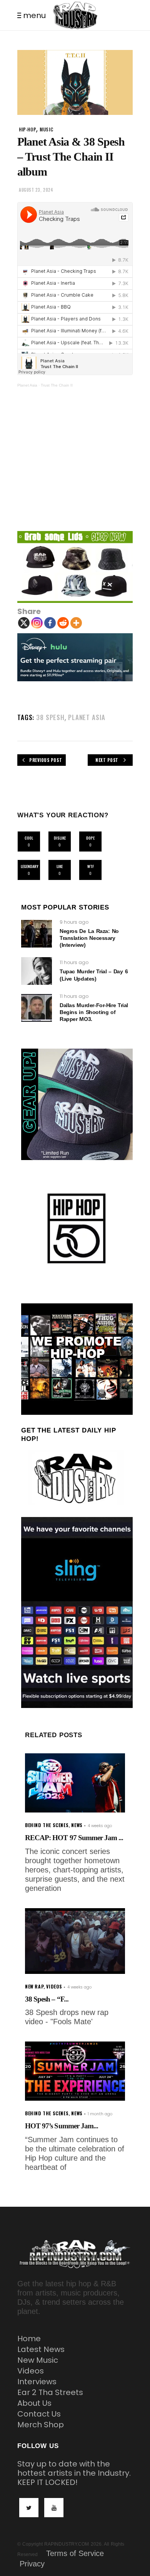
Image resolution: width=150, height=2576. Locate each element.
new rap (34, 1986)
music (46, 129)
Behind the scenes (47, 1825)
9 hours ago (74, 922)
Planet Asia (27, 385)
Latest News (41, 2349)
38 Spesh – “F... (47, 1999)
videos (54, 1986)
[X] (24, 623)
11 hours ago (74, 962)
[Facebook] (50, 623)
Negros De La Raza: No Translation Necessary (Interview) (89, 938)
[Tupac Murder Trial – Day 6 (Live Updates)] (37, 971)
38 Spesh (50, 717)
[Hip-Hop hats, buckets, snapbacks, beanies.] (75, 567)
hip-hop (27, 129)
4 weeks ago (100, 1826)
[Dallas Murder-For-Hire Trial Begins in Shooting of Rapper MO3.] (37, 1008)
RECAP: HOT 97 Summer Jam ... (74, 1838)
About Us (34, 2403)
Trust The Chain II (57, 385)
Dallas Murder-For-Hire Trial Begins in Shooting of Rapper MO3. (94, 1012)
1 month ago (100, 2114)
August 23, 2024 (36, 190)
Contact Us (39, 2414)
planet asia (87, 717)
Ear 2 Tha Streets (50, 2392)
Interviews (37, 2382)
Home (29, 2339)
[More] (76, 623)
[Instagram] (37, 623)
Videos (31, 2371)
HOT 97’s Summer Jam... (62, 2126)
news (77, 1825)
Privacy (32, 2564)
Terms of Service (75, 2553)
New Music (38, 2360)
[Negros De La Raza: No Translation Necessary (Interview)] (37, 934)
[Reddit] (63, 623)
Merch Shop (41, 2425)
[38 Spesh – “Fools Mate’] (75, 1941)
